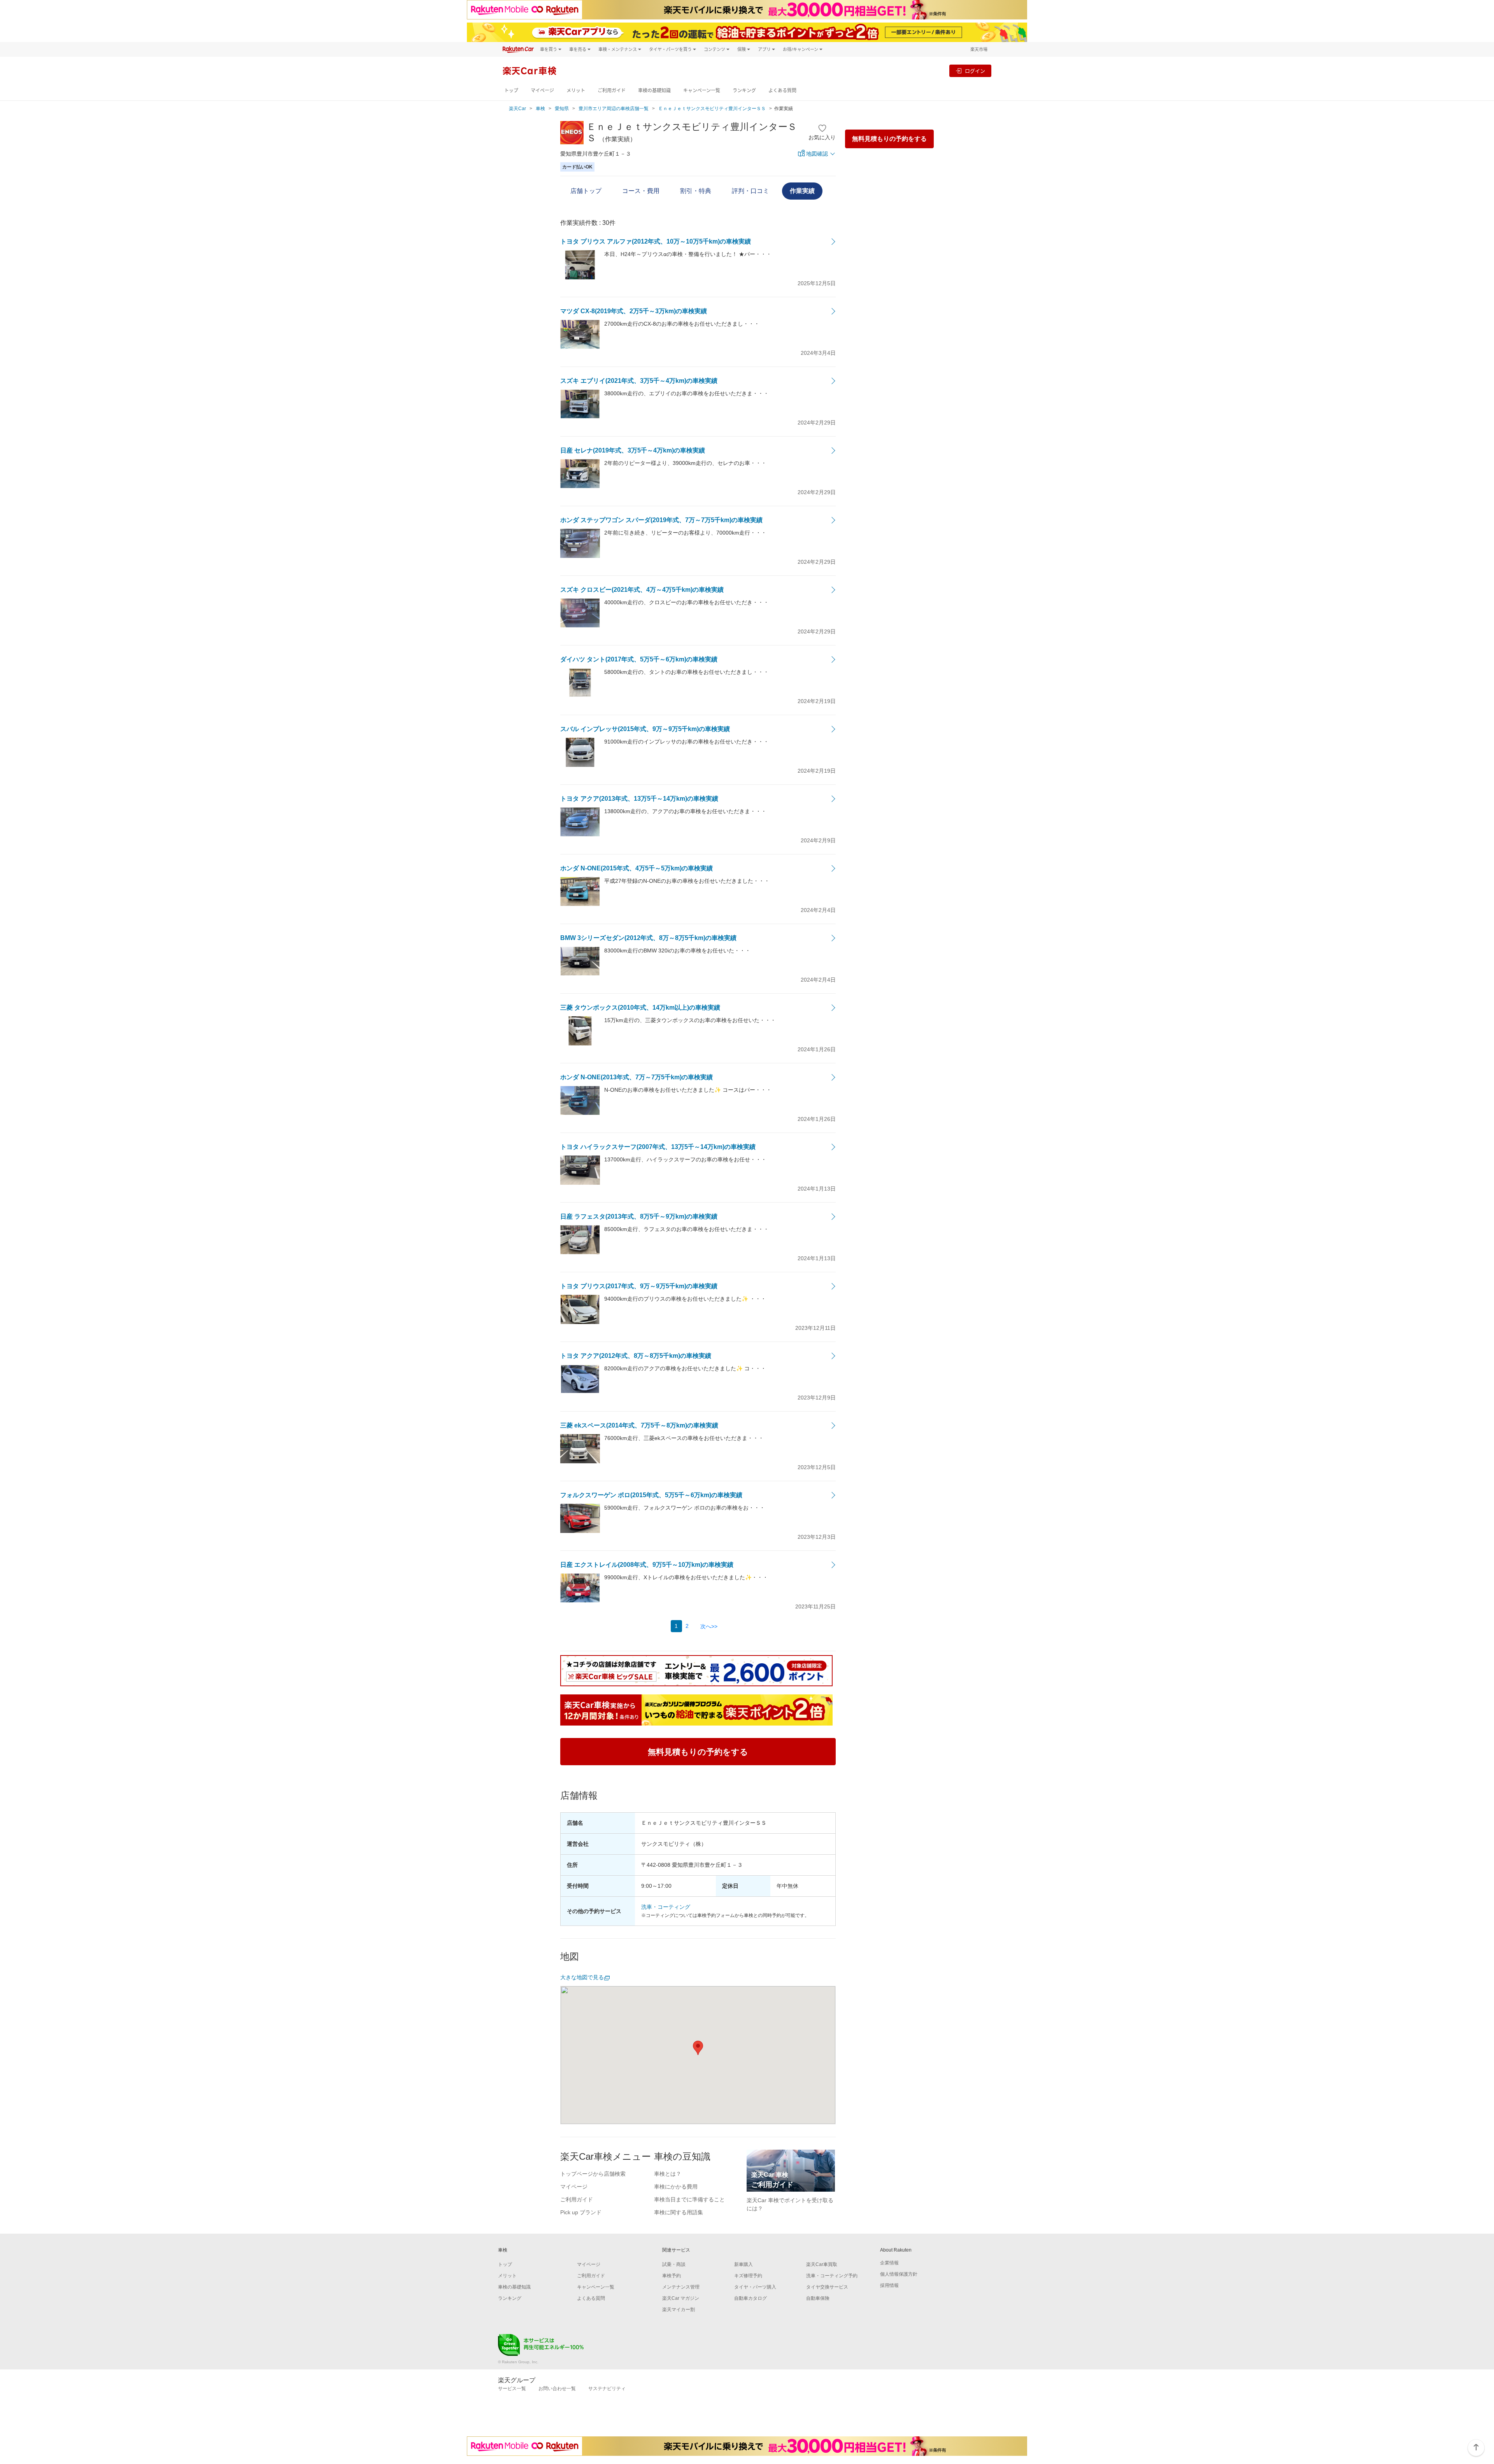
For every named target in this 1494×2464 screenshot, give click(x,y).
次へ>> (709, 1626)
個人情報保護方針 (899, 2274)
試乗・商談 (674, 2264)
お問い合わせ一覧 (557, 2389)
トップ (511, 90)
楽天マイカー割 (679, 2310)
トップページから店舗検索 (593, 2174)
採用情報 (889, 2285)
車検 (540, 109)
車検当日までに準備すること (689, 2199)
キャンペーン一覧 (702, 90)
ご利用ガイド (612, 90)
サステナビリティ (607, 2389)
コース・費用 (641, 191)
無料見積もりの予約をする (889, 139)
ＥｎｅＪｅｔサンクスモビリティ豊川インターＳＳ (712, 109)
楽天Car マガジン (681, 2298)
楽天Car (517, 109)
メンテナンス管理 (681, 2287)
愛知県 (562, 109)
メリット (576, 90)
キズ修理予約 (748, 2276)
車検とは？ (668, 2174)
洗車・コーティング (666, 1907)
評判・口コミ (751, 191)
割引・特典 (696, 191)
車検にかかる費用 (676, 2187)
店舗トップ (586, 191)
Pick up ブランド (581, 2212)
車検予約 (672, 2276)
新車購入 (743, 2264)
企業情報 (889, 2263)
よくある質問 (782, 90)
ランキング (744, 90)
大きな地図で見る (582, 1977)
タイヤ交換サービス (827, 2287)
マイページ (542, 90)
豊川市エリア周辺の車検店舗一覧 (614, 109)
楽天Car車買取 (822, 2264)
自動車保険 (818, 2298)
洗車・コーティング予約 (832, 2276)
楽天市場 (979, 49)
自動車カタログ (751, 2298)
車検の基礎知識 (654, 90)
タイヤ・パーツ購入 (755, 2287)
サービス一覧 (512, 2389)
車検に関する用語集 (679, 2212)
